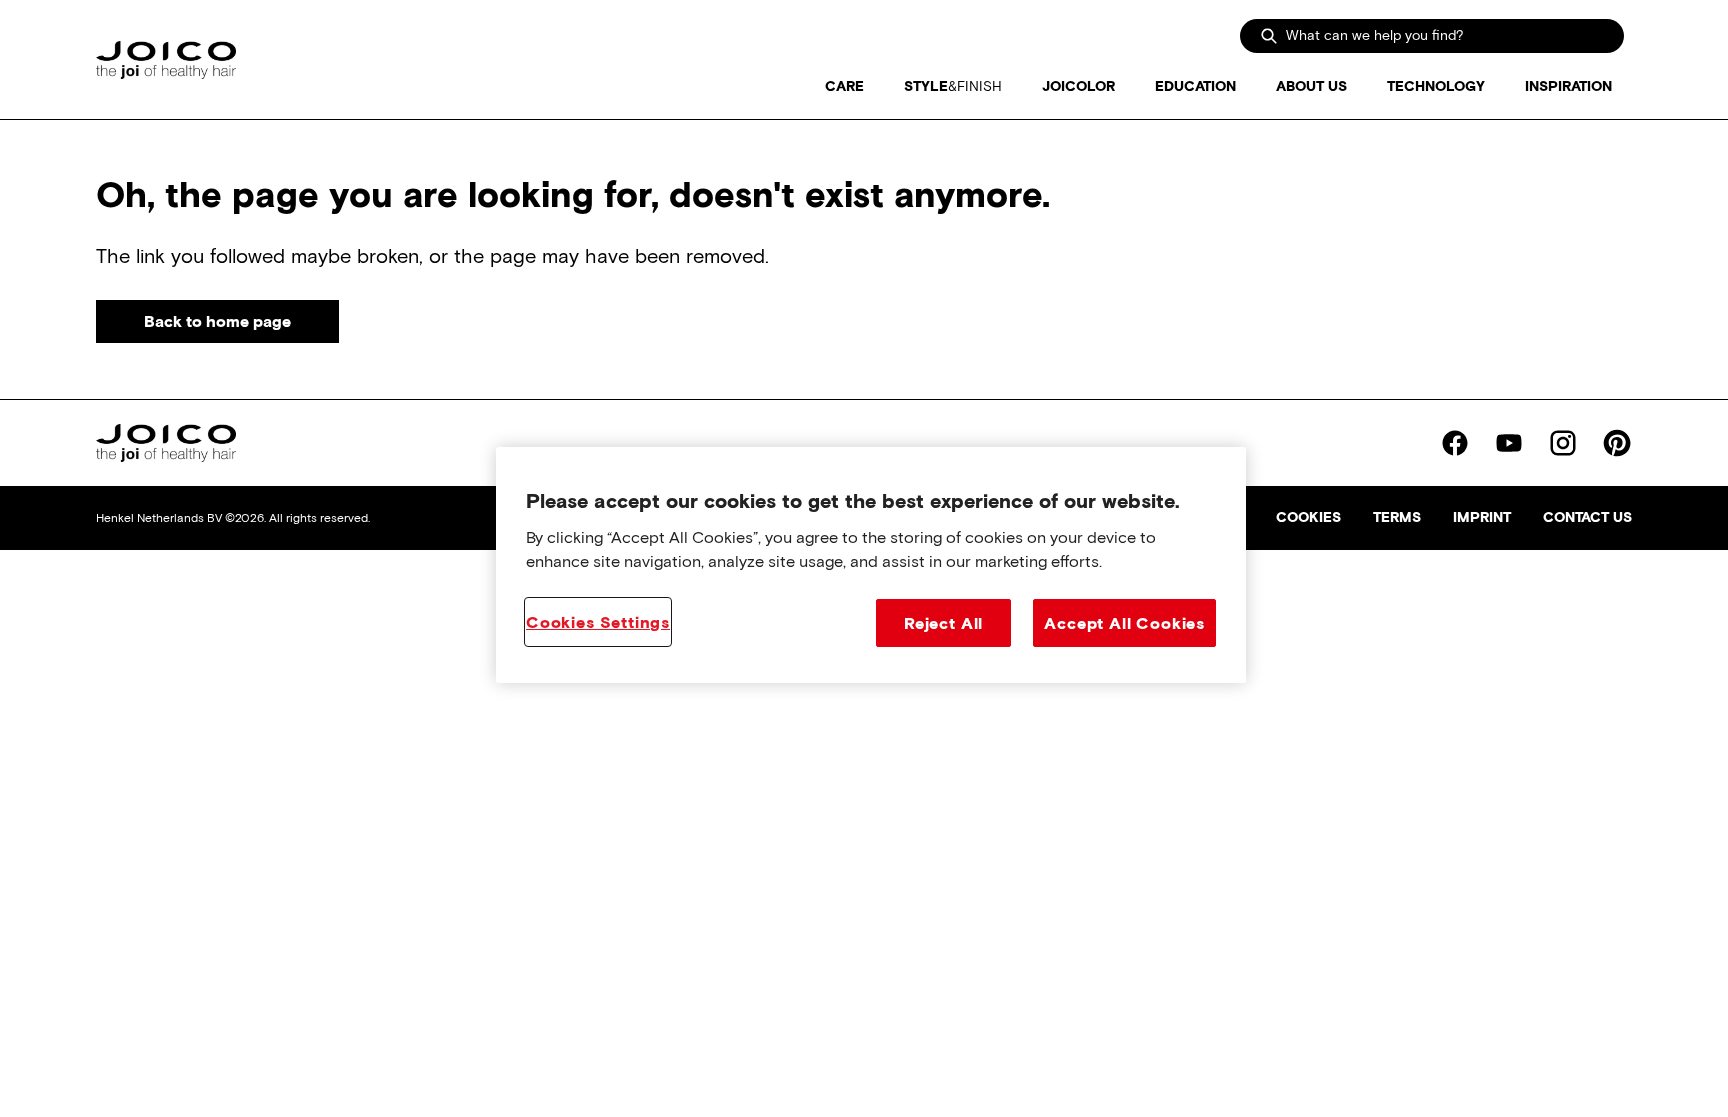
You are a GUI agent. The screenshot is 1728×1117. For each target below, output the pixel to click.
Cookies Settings (598, 622)
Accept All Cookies (1124, 623)
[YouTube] (1509, 443)
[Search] (1269, 36)
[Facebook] (1455, 443)
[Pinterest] (1617, 443)
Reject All (943, 623)
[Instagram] (1563, 443)
